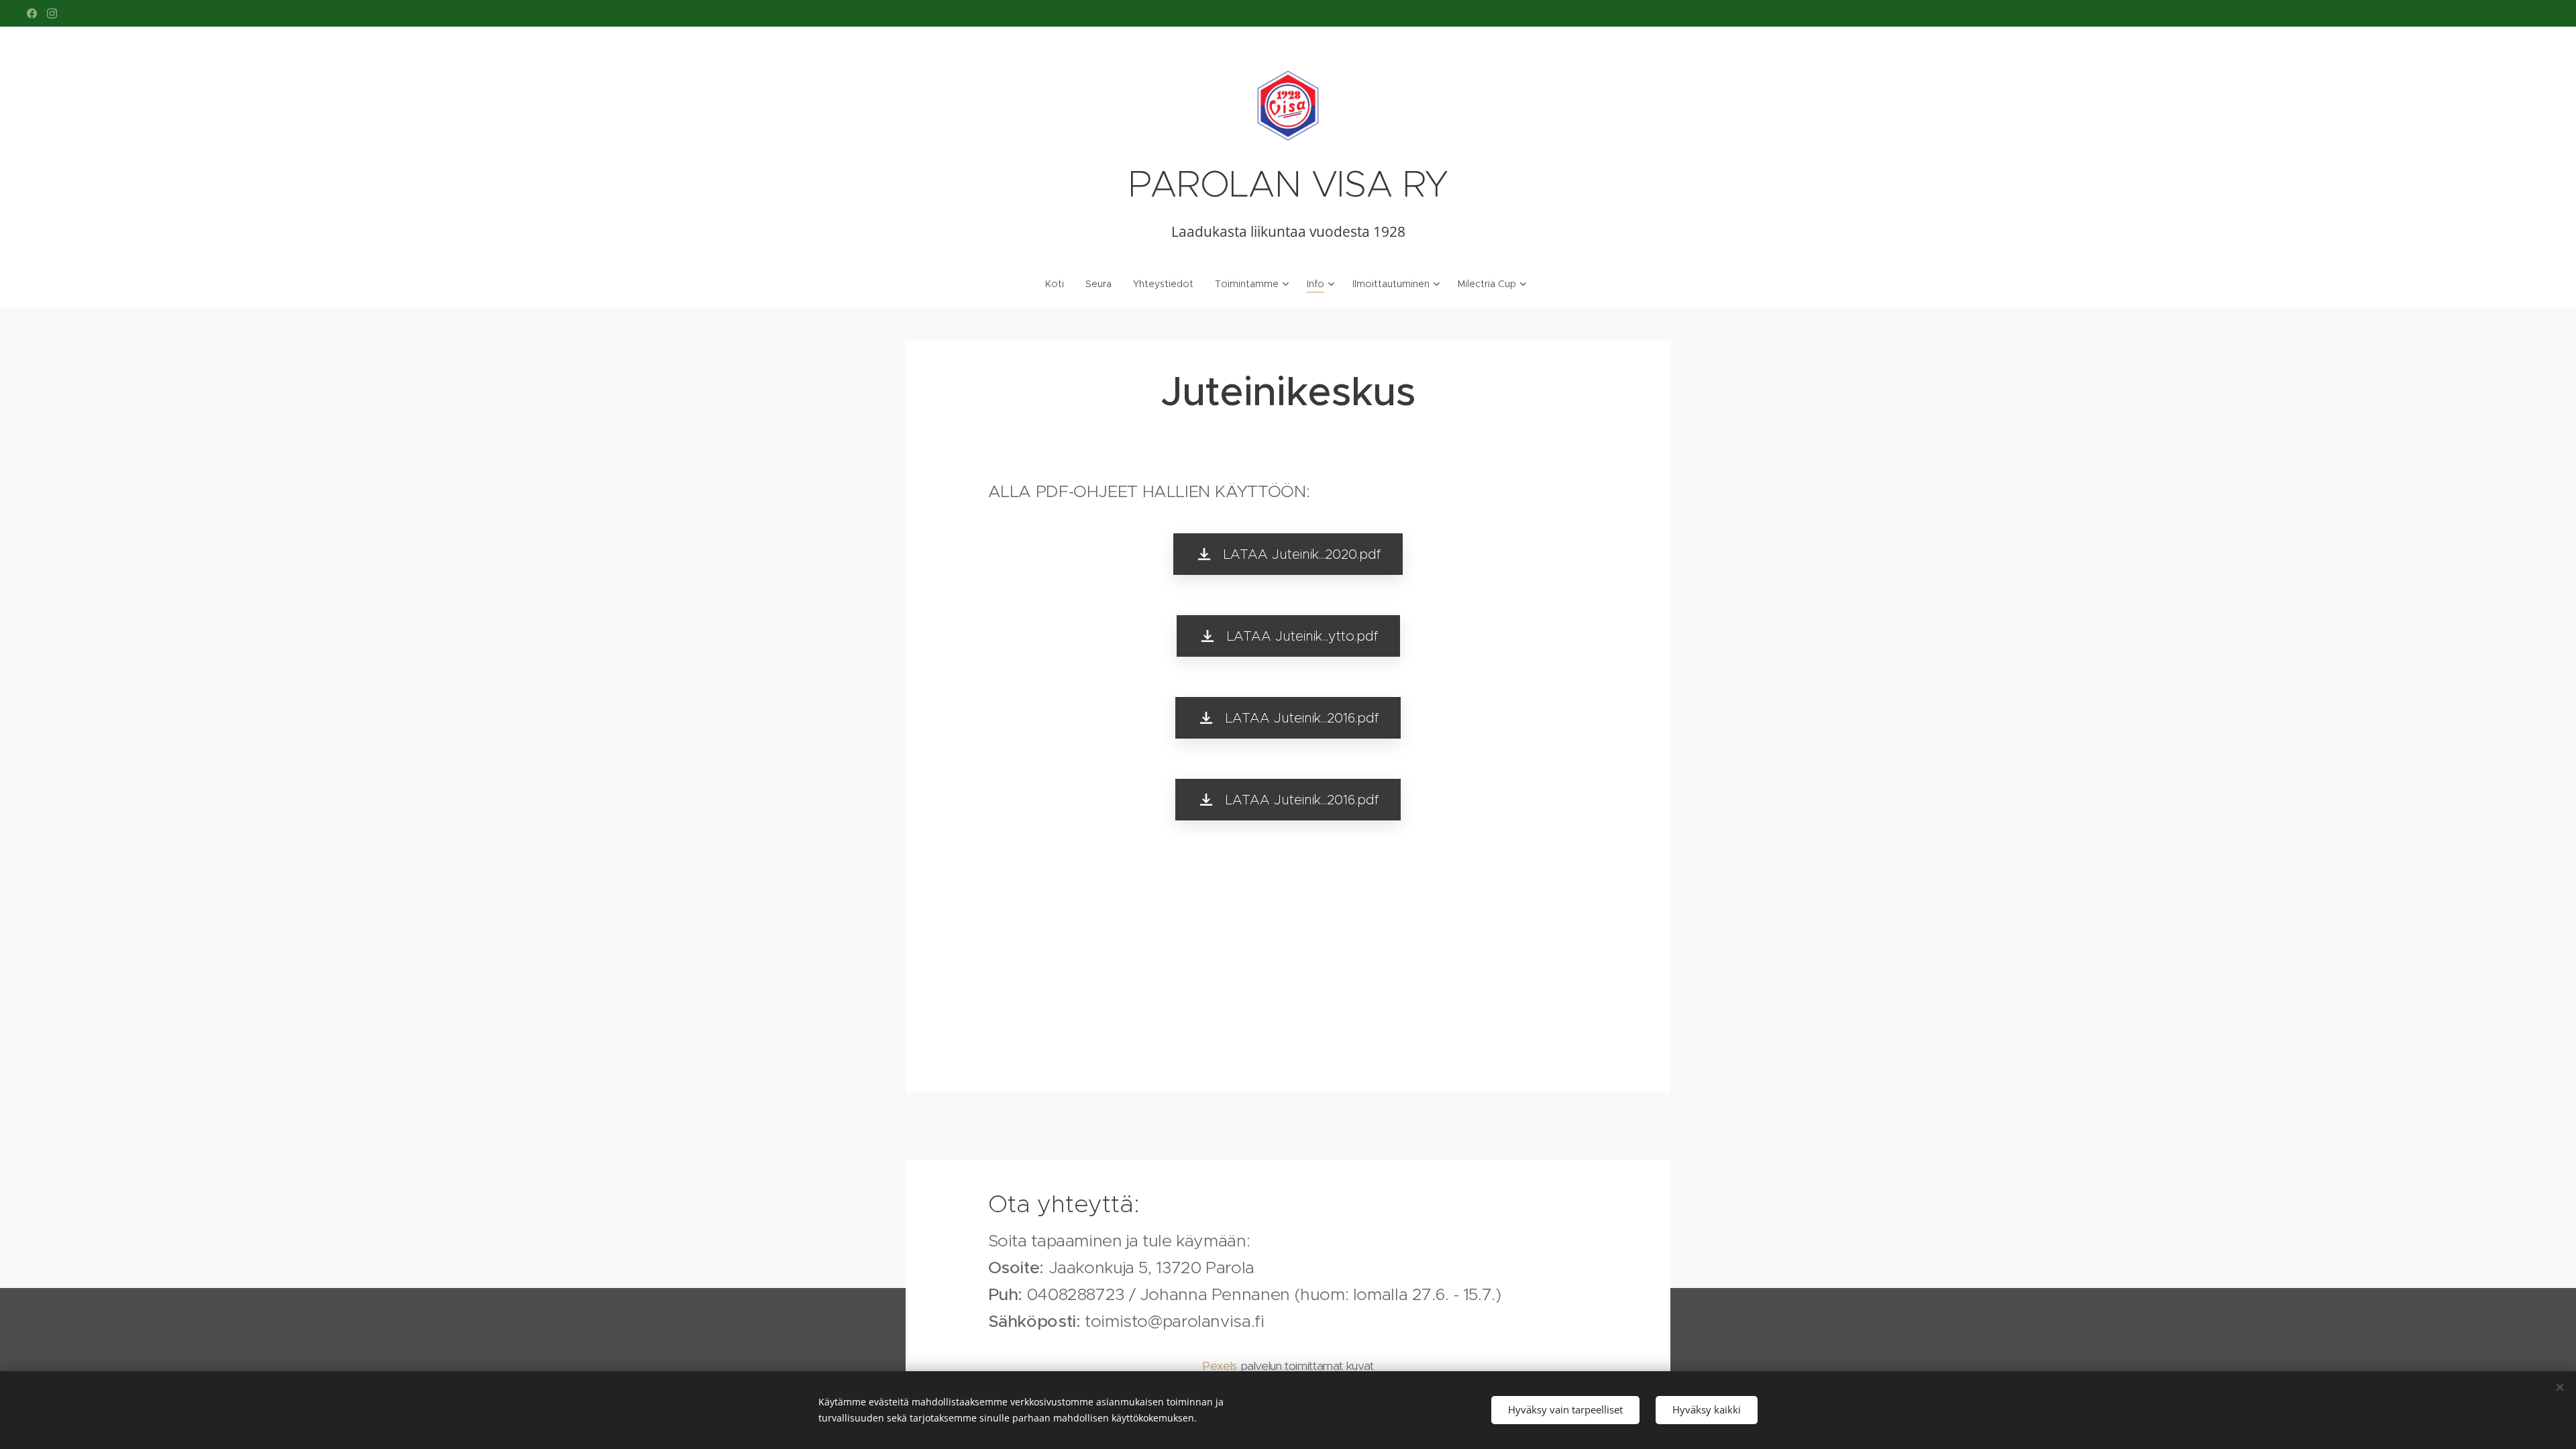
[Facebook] (32, 13)
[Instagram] (52, 13)
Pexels (1220, 1366)
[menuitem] (1060, 284)
